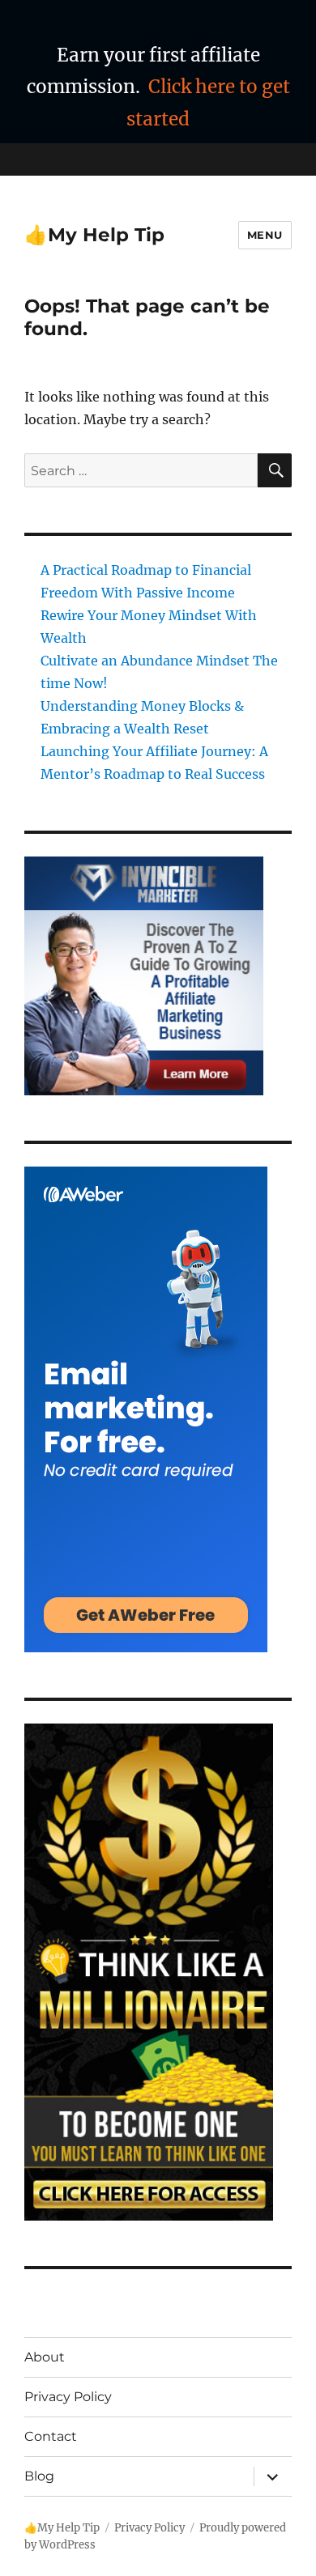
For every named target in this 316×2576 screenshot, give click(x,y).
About (45, 2357)
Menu (265, 235)
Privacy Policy (68, 2397)
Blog (39, 2476)
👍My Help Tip (94, 235)
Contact (51, 2436)
